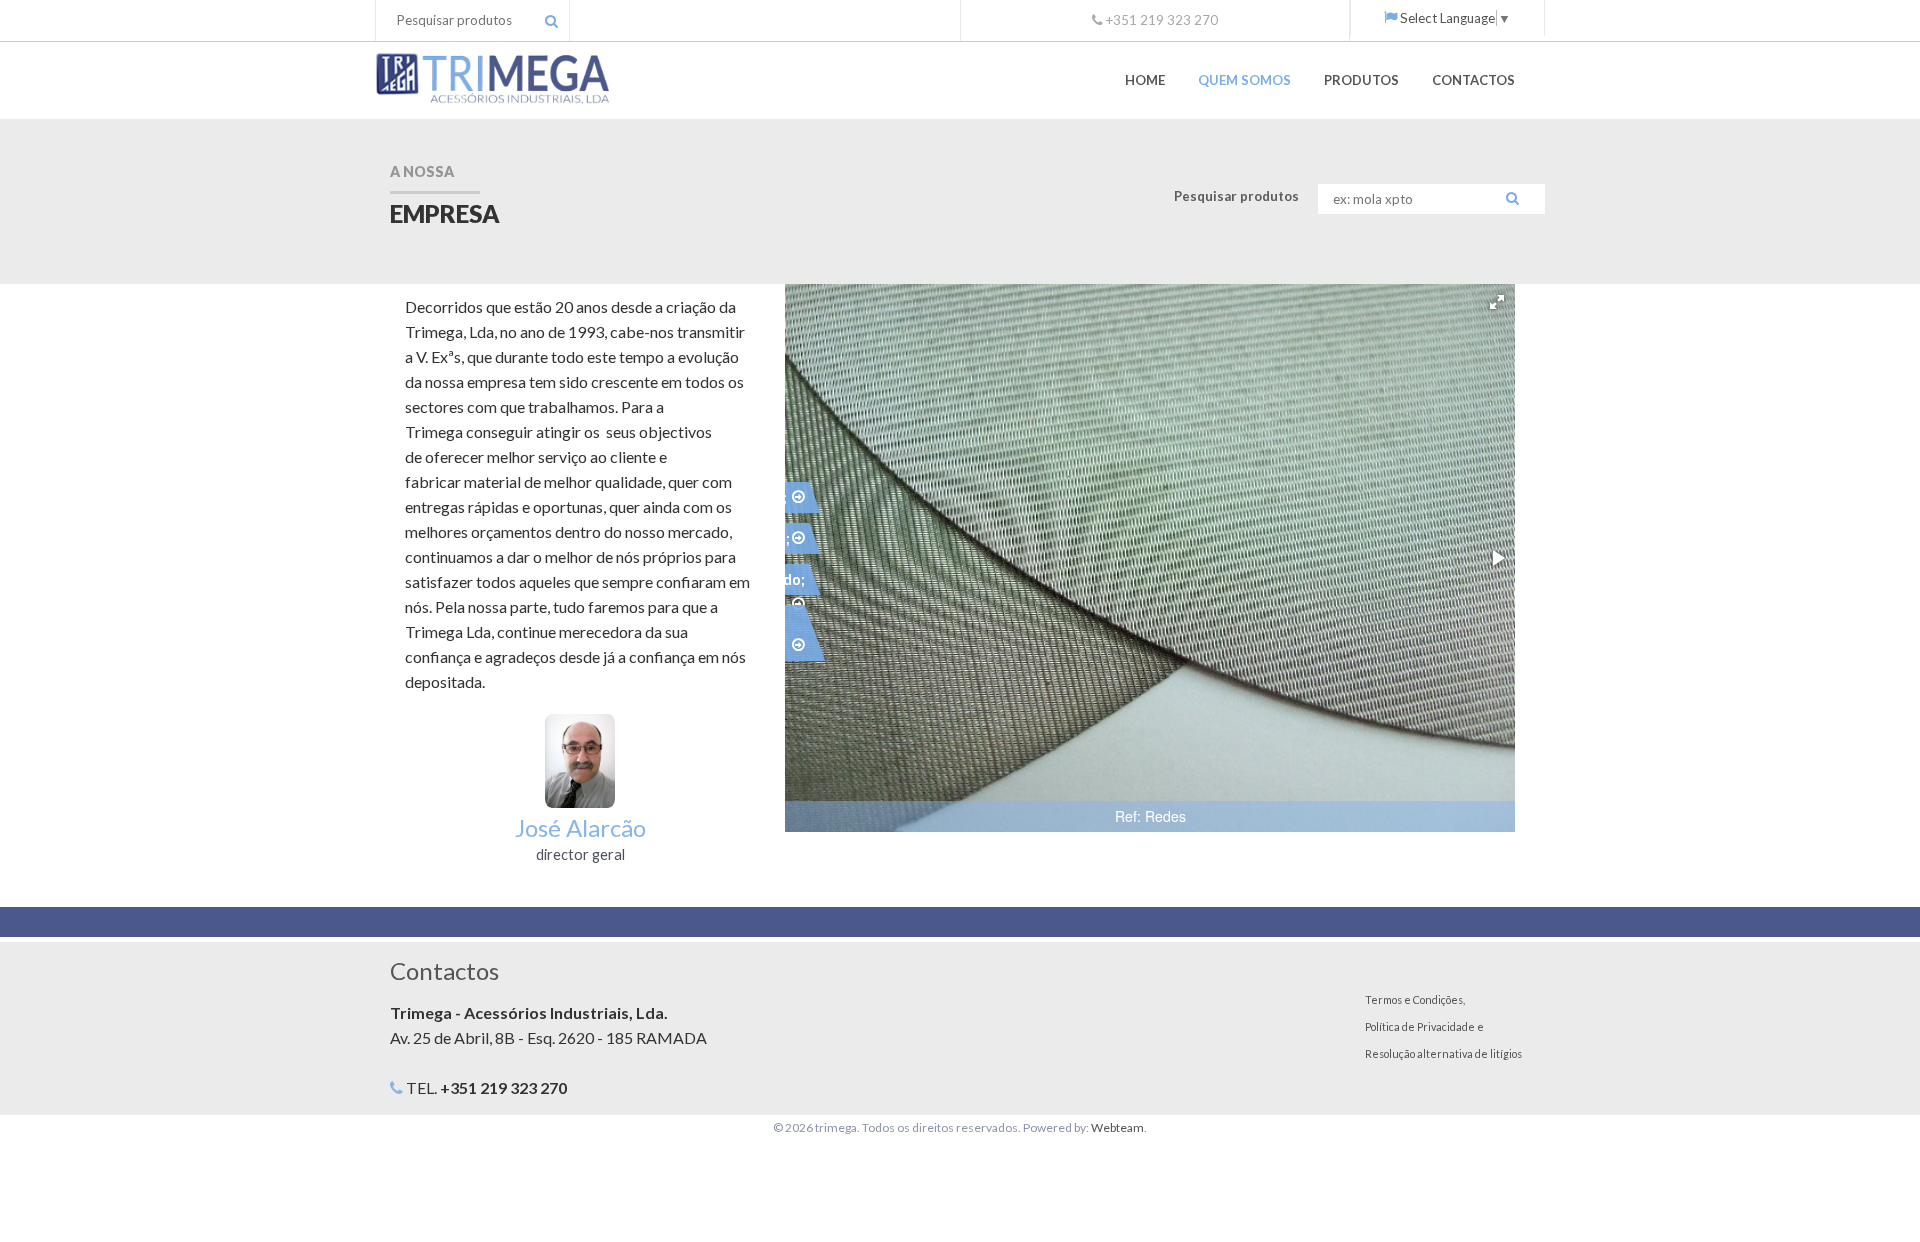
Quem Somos (1244, 80)
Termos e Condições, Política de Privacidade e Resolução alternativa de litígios (1443, 1026)
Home (1145, 80)
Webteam (1117, 1127)
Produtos (1361, 80)
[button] (1497, 302)
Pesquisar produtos (1236, 196)
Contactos (1473, 80)
